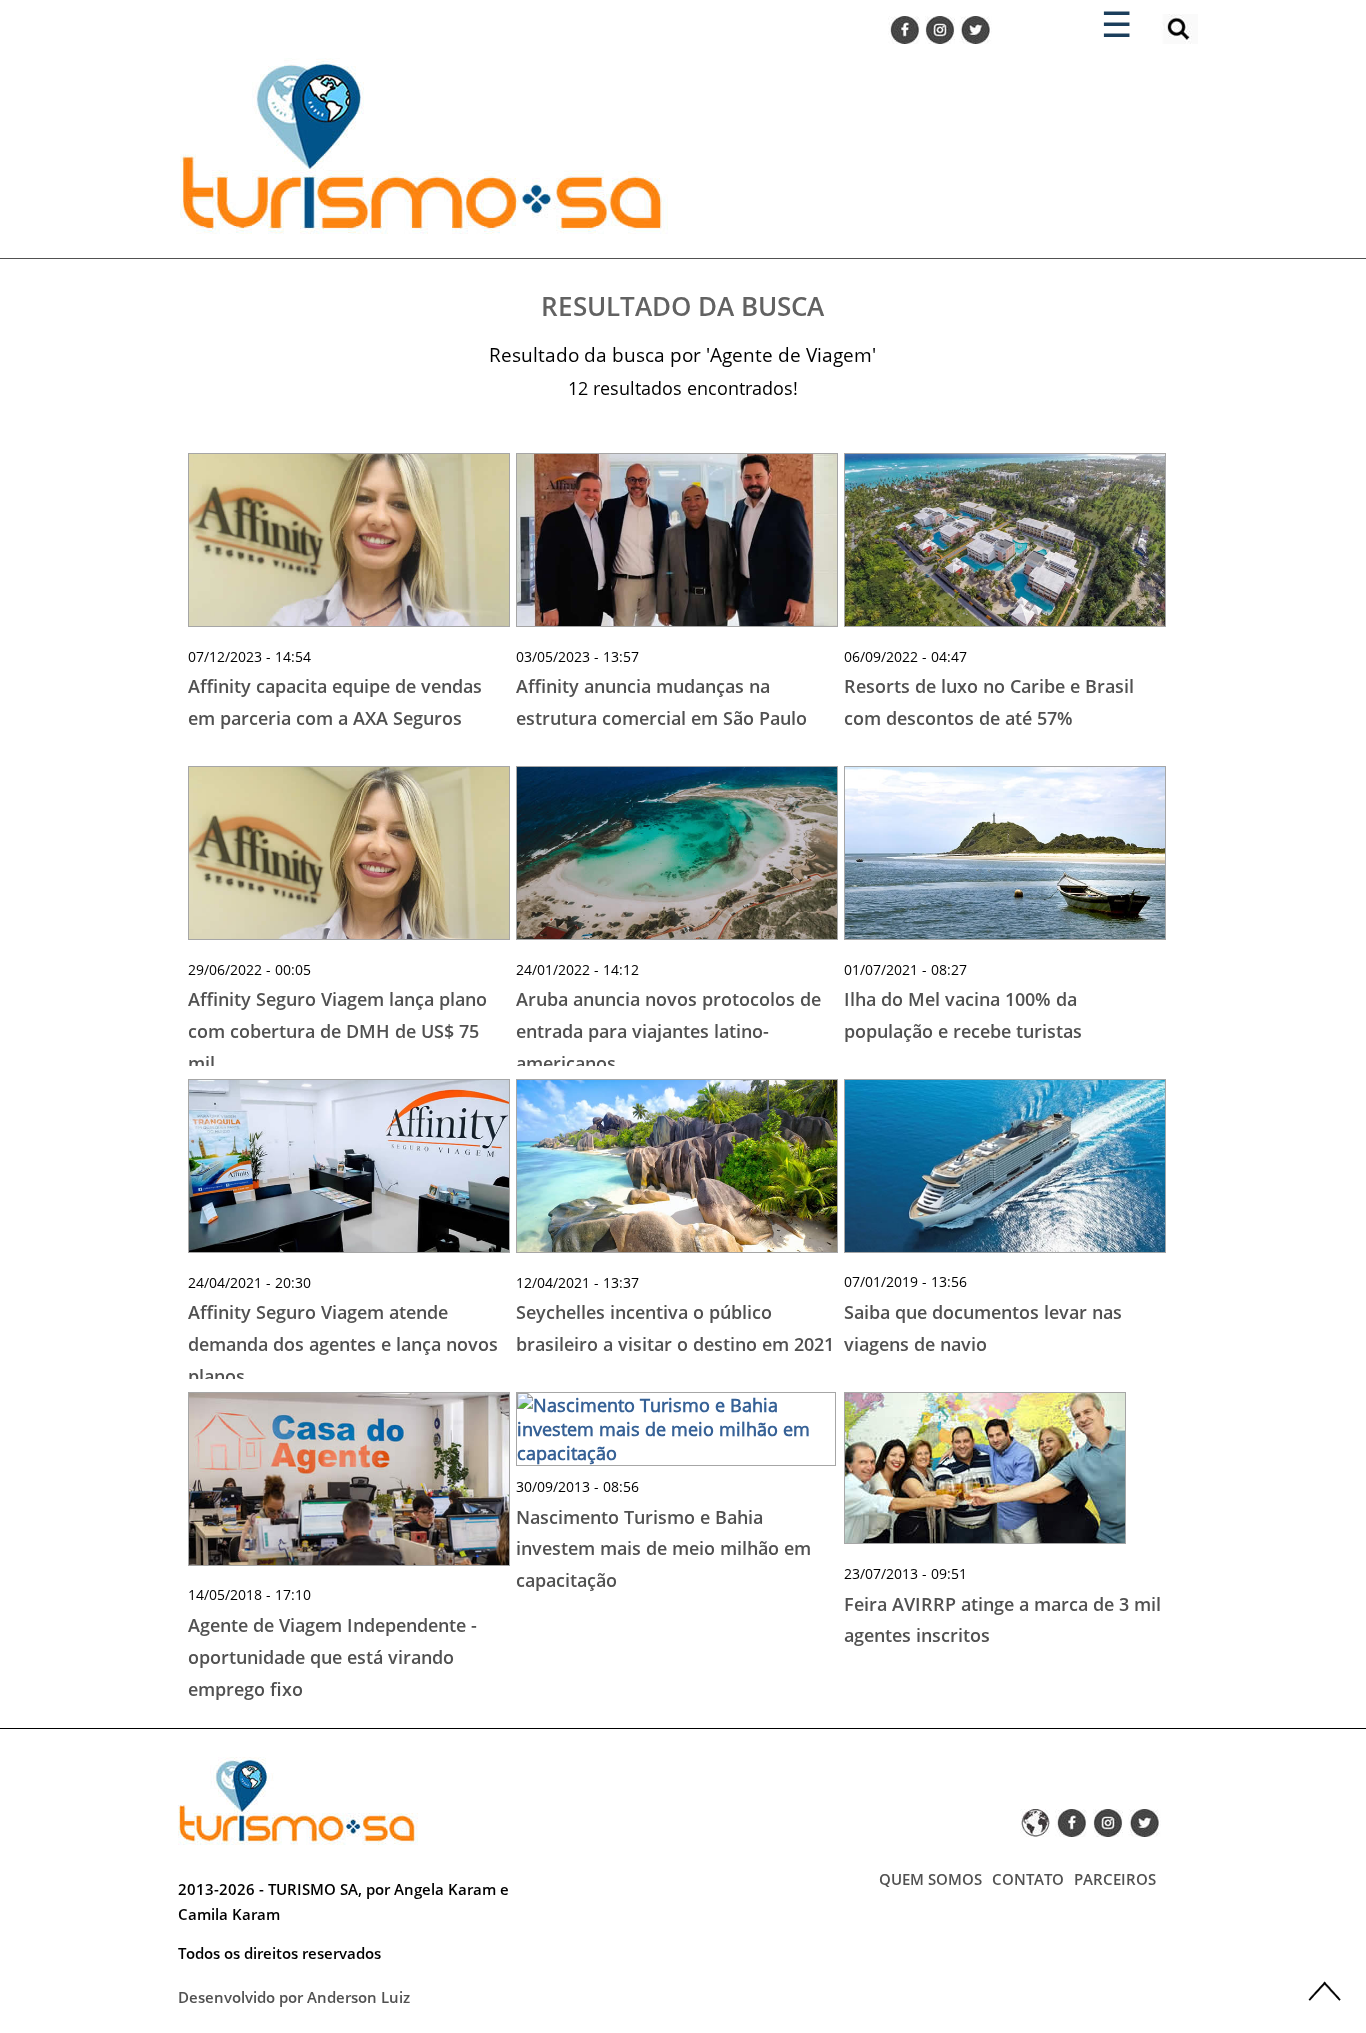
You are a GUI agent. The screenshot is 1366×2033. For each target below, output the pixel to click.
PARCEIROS (1115, 1879)
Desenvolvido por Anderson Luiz (294, 1997)
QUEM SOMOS (930, 1879)
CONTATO (1028, 1879)
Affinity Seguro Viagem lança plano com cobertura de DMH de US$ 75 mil (337, 1030)
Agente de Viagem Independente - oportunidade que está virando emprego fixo (332, 1656)
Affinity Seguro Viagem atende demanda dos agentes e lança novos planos (343, 1343)
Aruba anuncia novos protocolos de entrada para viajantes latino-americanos (668, 1030)
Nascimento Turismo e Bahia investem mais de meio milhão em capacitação (663, 1548)
